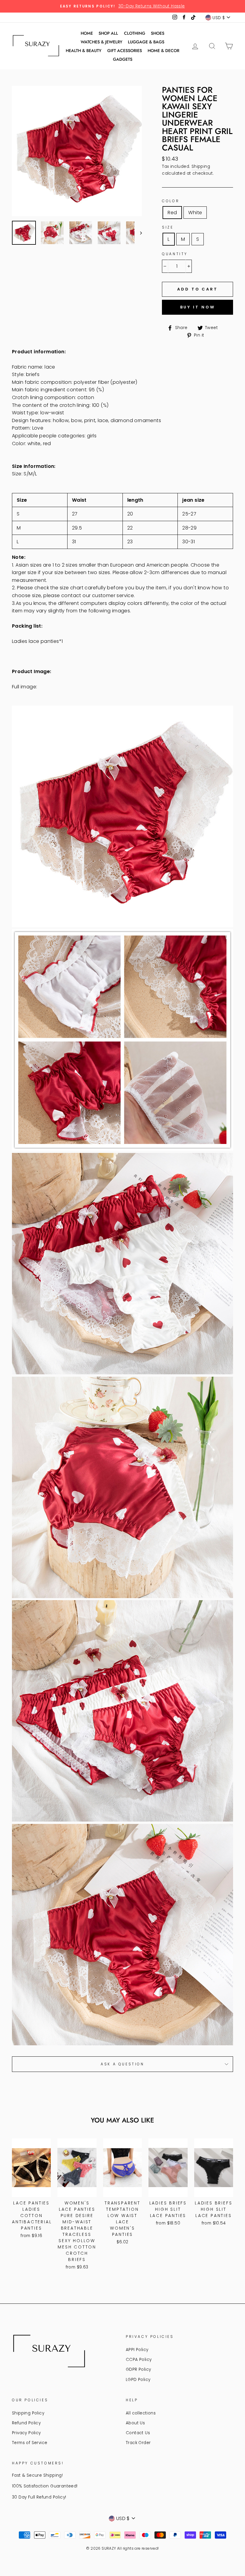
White (195, 213)
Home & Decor (163, 51)
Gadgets (123, 59)
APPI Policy (137, 2350)
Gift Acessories (125, 51)
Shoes (158, 33)
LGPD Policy (138, 2380)
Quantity (175, 254)
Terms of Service (30, 2443)
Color (171, 201)
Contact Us (138, 2433)
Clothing (135, 33)
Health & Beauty (84, 51)
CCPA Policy (139, 2360)
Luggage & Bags (146, 42)
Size (168, 227)
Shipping (201, 166)
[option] (122, 6)
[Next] (138, 233)
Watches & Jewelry (101, 42)
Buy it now (198, 307)
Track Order (138, 2443)
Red (172, 213)
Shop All (108, 33)
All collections (141, 2413)
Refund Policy (26, 2423)
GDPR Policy (138, 2369)
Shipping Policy (28, 2413)
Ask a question (122, 2064)
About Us (135, 2423)
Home (87, 33)
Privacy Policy (26, 2433)
